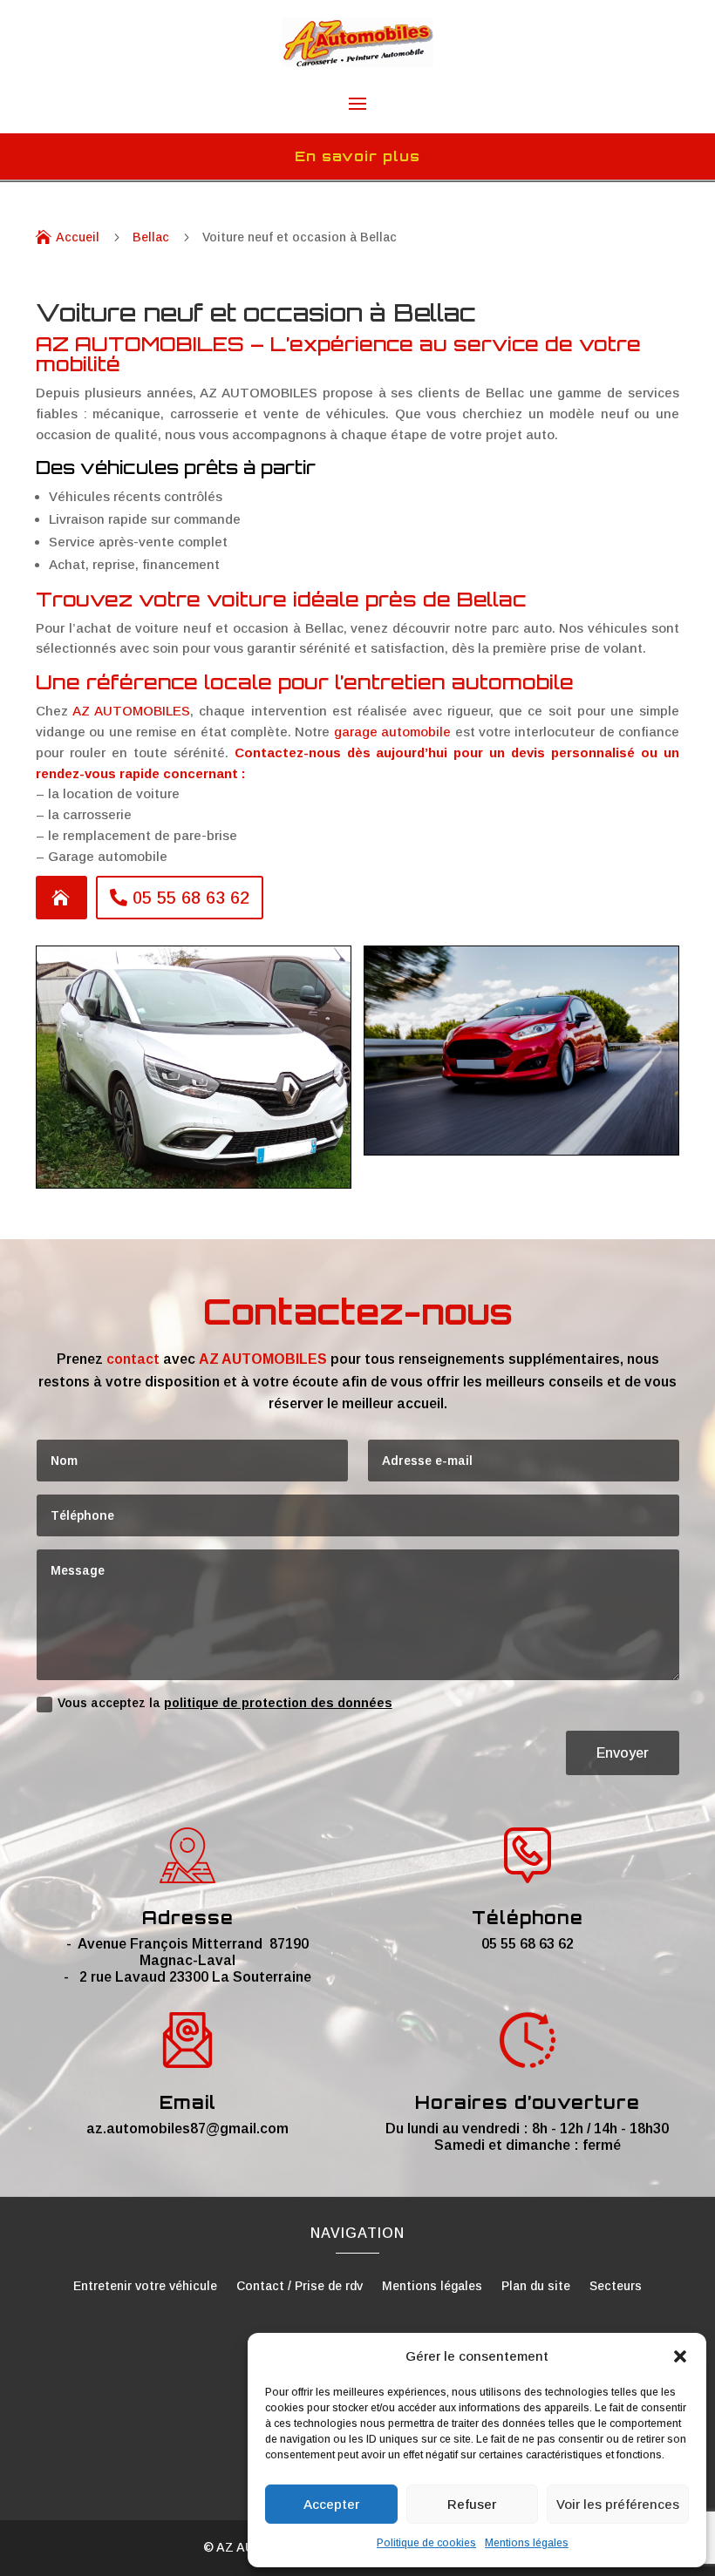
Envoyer (623, 1753)
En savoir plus (357, 156)
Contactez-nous (288, 752)
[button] (680, 2356)
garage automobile (392, 732)
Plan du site (536, 2286)
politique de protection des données (278, 1703)
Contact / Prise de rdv (300, 2286)
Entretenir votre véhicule (145, 2286)
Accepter (331, 2504)
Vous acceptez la (225, 1703)
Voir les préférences (618, 2504)
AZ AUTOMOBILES (131, 711)
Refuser (472, 2504)
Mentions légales (527, 2543)
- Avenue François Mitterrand (168, 1944)
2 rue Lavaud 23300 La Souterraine (195, 1977)
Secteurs (616, 2286)
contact (133, 1359)
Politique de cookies (426, 2543)
